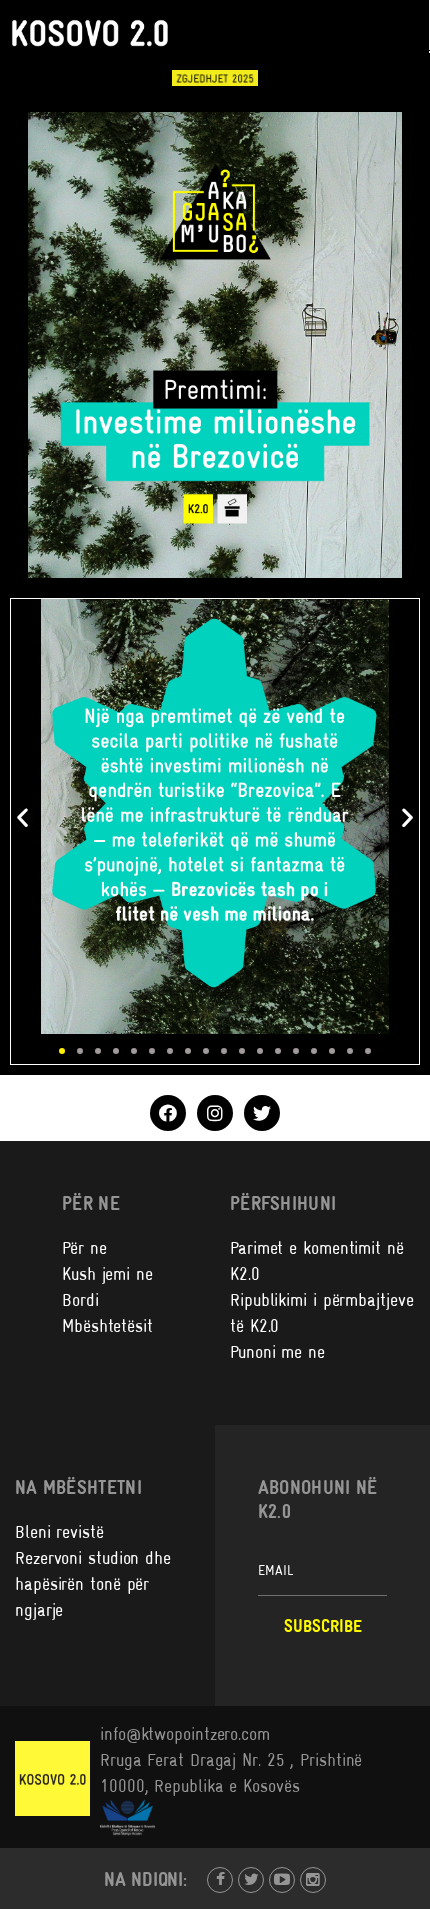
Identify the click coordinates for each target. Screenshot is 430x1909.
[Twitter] (262, 1113)
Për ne (84, 1248)
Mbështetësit (107, 1326)
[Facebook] (168, 1113)
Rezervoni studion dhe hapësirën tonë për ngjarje (93, 1584)
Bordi (80, 1300)
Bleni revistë (59, 1532)
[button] (22, 816)
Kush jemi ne (107, 1274)
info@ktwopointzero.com (185, 1734)
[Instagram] (215, 1113)
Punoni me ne (277, 1352)
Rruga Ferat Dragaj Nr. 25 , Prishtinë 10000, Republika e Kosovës (231, 1773)
